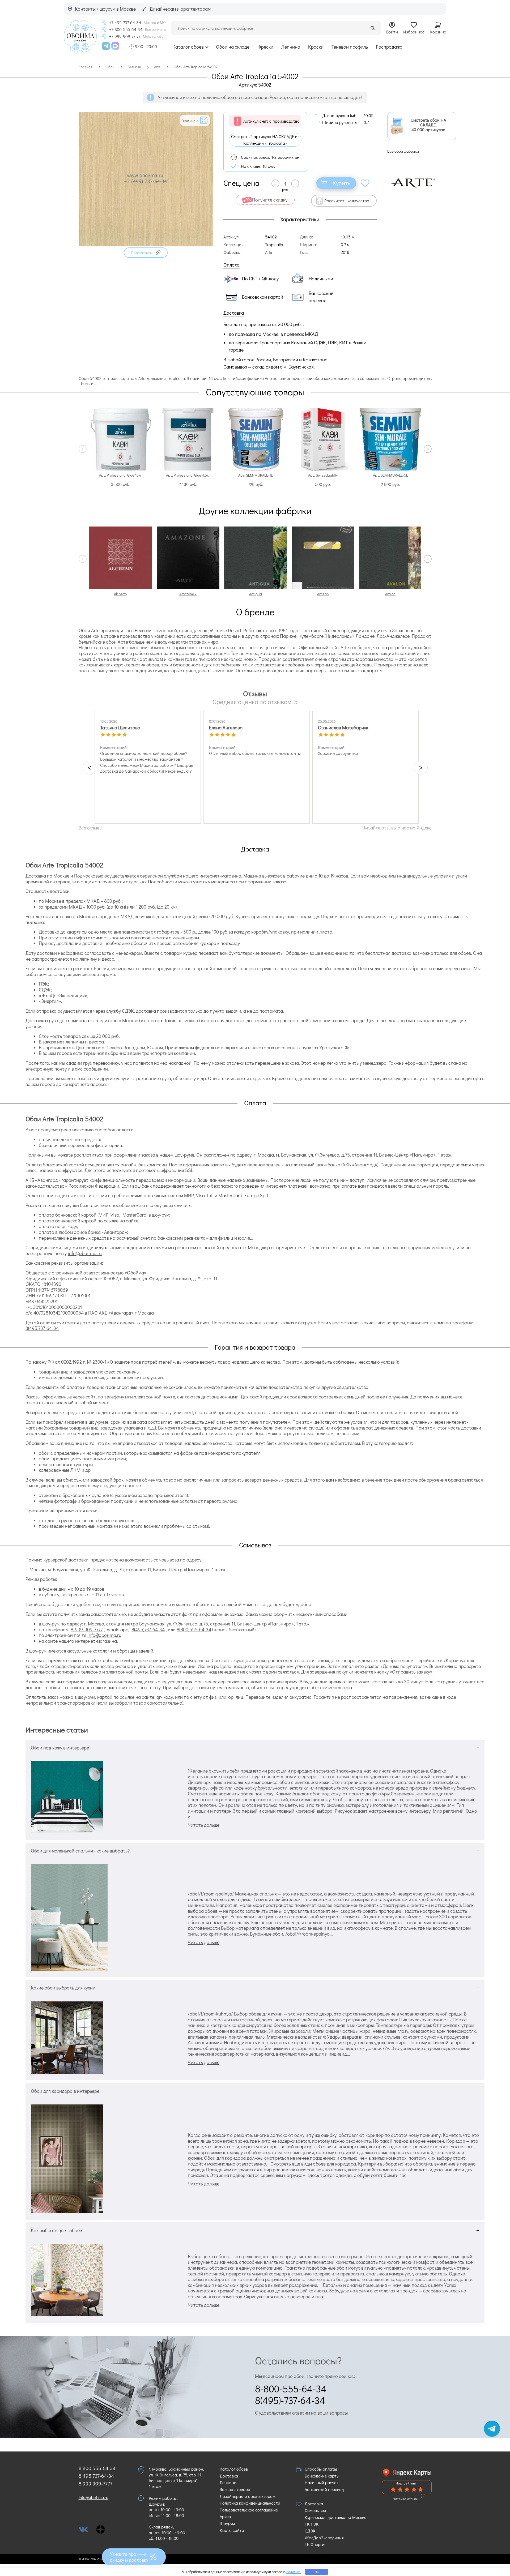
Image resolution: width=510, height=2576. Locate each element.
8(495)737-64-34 (42, 1328)
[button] (146, 253)
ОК (317, 2572)
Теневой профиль (350, 47)
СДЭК (310, 2531)
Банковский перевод (324, 2489)
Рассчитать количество (347, 201)
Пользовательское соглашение (249, 2510)
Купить (341, 183)
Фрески (265, 47)
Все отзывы (90, 828)
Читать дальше (204, 1825)
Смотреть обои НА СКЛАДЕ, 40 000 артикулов (428, 125)
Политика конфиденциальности (250, 2503)
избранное (365, 183)
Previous (83, 449)
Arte (269, 252)
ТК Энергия (316, 2544)
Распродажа (389, 47)
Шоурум (227, 2523)
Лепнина (291, 47)
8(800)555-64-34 (194, 1629)
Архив (225, 2516)
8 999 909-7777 (95, 2483)
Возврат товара (235, 2489)
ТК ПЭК (312, 2524)
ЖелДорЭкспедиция (324, 2538)
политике (294, 2572)
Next (428, 449)
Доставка (229, 2476)
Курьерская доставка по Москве (335, 2517)
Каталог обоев (188, 47)
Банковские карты (322, 2476)
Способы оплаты (321, 2469)
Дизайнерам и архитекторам (247, 2496)
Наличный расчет (322, 2482)
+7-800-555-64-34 (126, 29)
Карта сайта (232, 2530)
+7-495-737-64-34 (125, 23)
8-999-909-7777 (87, 1629)
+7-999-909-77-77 (125, 36)
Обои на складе (233, 47)
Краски (316, 47)
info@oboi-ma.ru (85, 1253)
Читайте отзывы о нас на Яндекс (397, 828)
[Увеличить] (146, 245)
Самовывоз (315, 2510)
